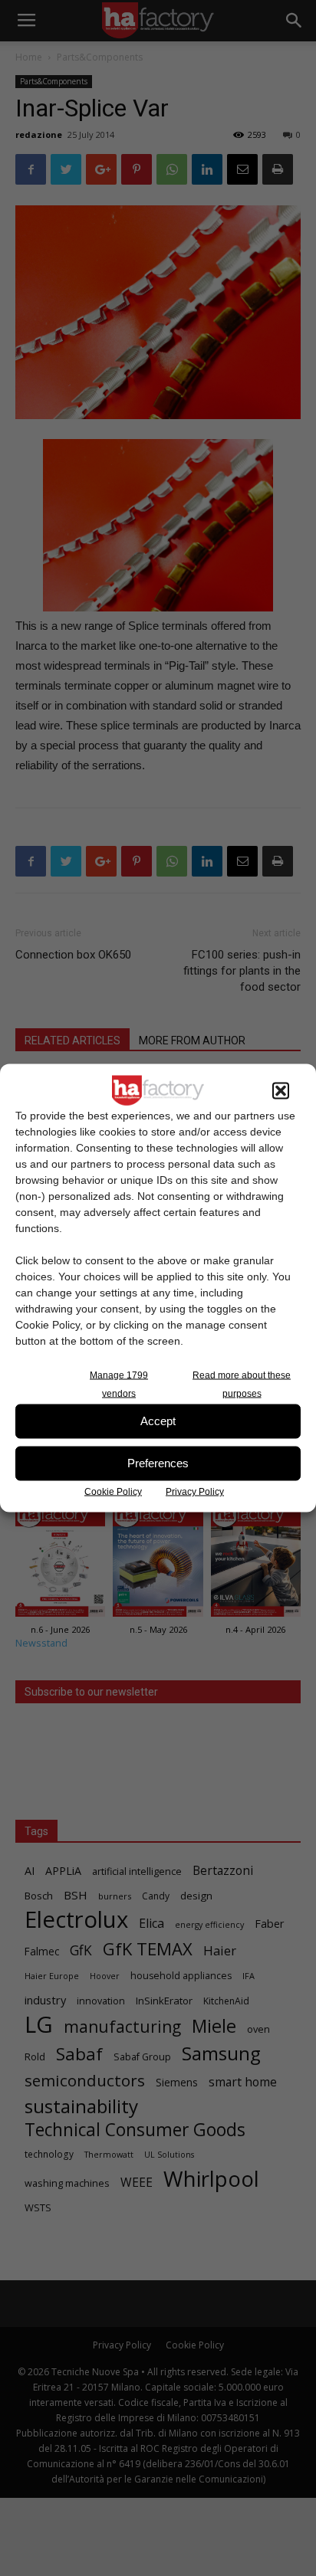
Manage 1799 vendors (119, 1384)
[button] (281, 1090)
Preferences (158, 1463)
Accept (158, 1421)
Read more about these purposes (242, 1384)
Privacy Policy (195, 1491)
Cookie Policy (113, 1491)
